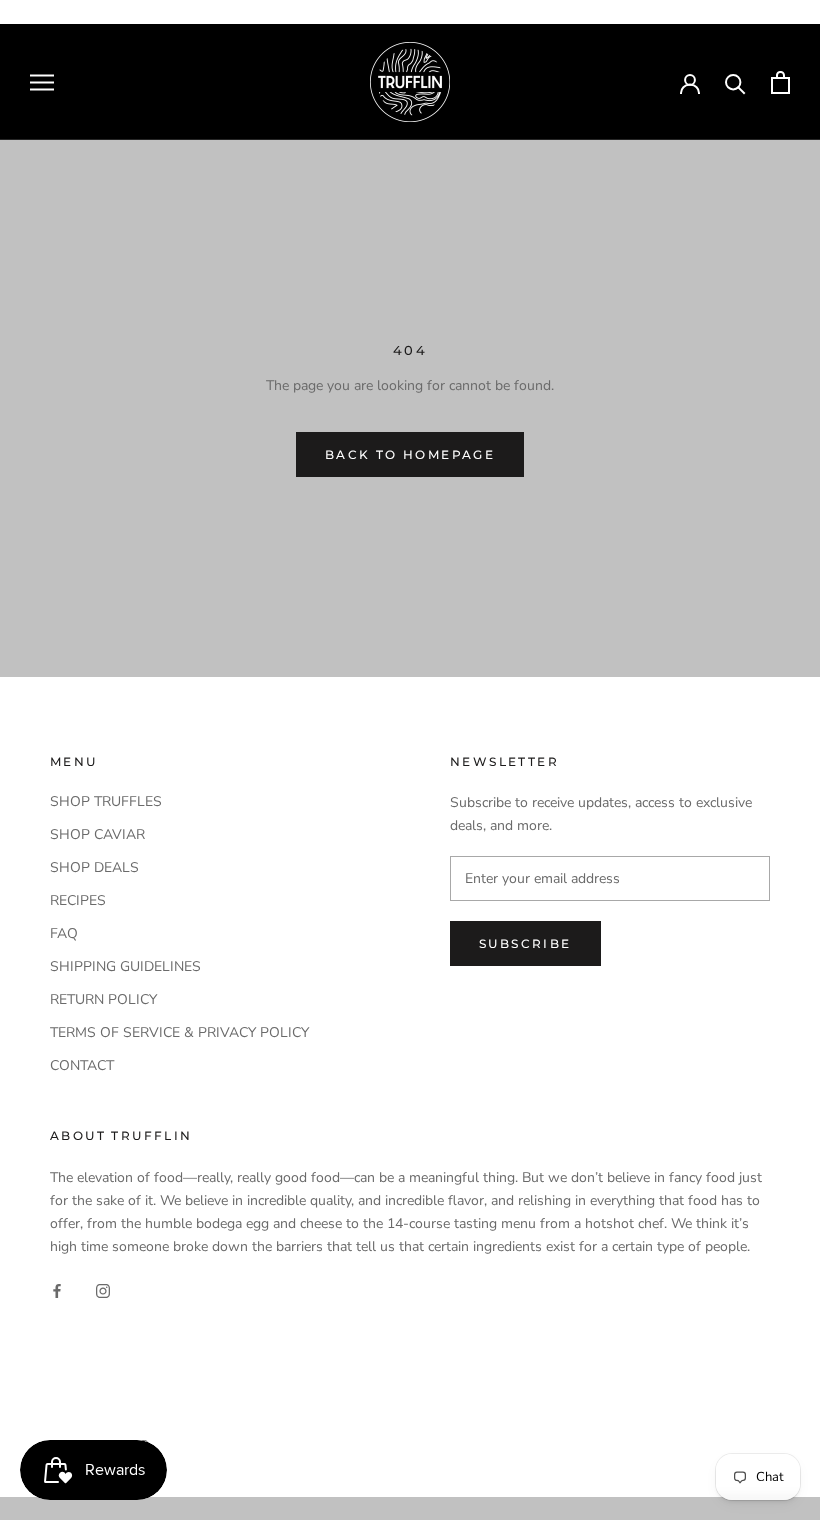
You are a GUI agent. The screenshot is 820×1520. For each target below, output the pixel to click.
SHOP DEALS (94, 867)
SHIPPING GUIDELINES (125, 966)
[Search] (735, 82)
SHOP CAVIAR (97, 834)
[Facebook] (57, 1290)
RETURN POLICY (103, 999)
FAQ (64, 933)
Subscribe (525, 943)
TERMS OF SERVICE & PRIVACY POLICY (179, 1032)
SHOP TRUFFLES (106, 801)
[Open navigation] (42, 82)
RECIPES (78, 900)
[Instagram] (103, 1290)
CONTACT (82, 1065)
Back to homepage (410, 454)
